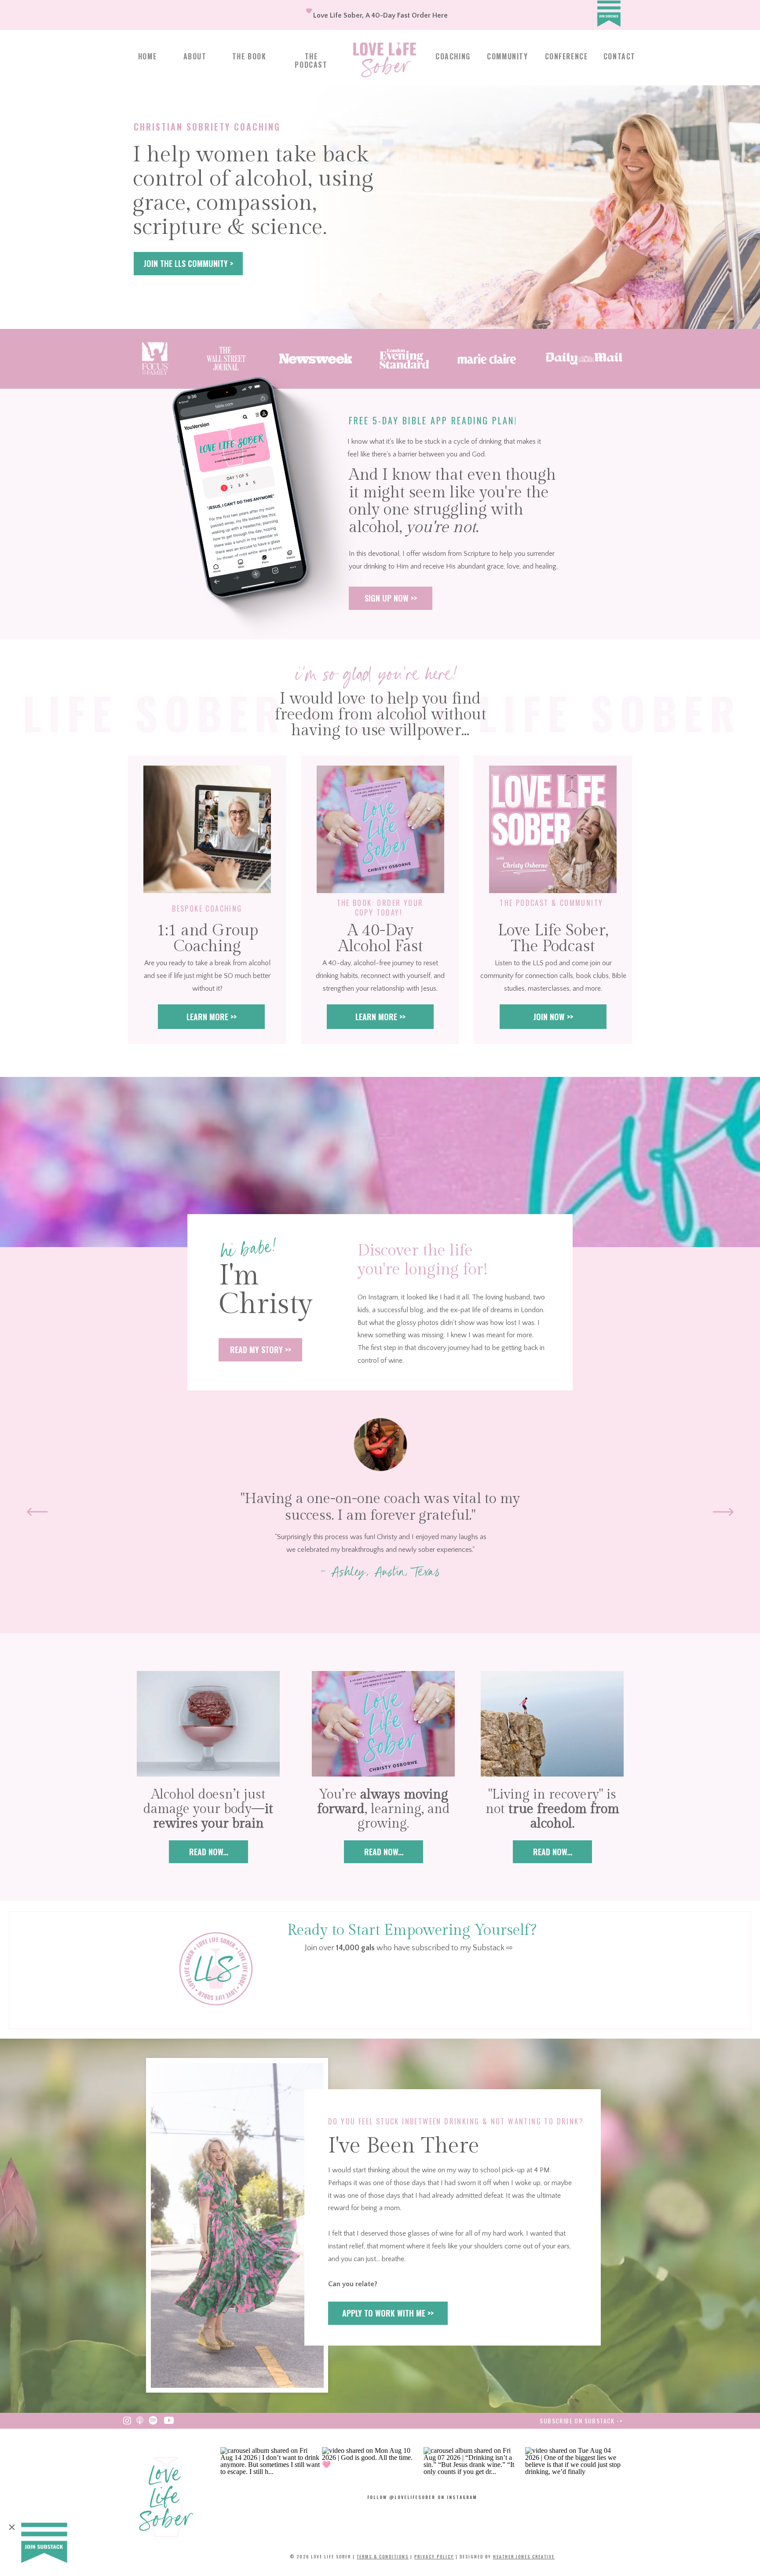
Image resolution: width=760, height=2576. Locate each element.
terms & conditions (383, 2556)
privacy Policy (434, 2556)
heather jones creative (524, 2556)
